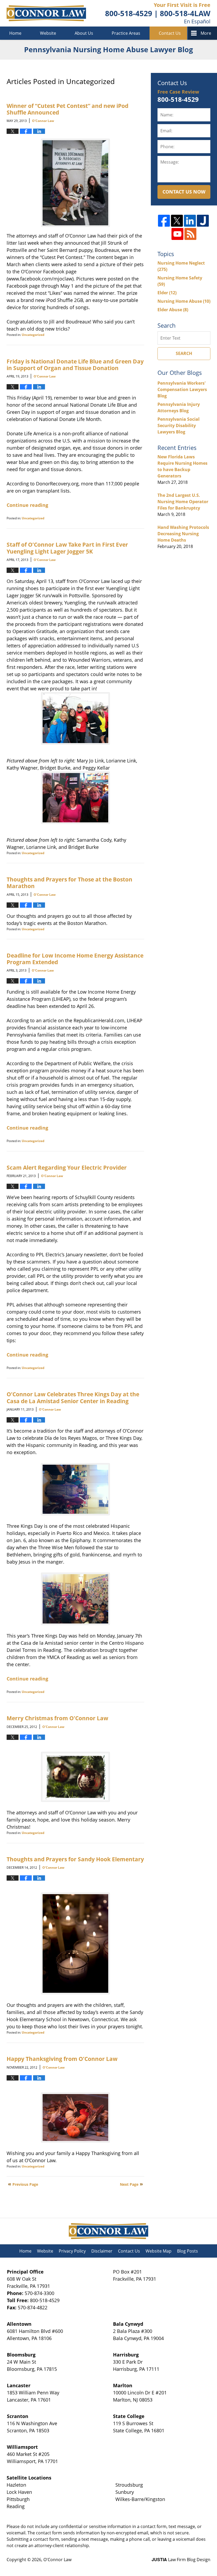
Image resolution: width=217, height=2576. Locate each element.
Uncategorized (33, 335)
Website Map (159, 2251)
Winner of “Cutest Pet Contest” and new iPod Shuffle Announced (67, 109)
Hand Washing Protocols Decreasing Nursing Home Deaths (183, 534)
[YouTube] (177, 234)
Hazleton (16, 2485)
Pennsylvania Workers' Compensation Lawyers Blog (182, 389)
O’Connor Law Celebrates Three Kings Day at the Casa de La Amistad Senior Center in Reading (73, 1397)
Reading (16, 2506)
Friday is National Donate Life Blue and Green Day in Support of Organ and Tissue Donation (75, 365)
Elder (167, 293)
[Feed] (190, 234)
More (206, 33)
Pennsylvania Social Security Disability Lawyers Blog (178, 425)
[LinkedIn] (190, 221)
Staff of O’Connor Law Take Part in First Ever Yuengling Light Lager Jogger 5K (67, 548)
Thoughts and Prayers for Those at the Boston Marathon (69, 883)
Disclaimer (102, 2251)
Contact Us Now (184, 192)
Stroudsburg (129, 2485)
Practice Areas (126, 33)
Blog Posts (187, 2251)
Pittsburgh (18, 2499)
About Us (84, 33)
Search (184, 353)
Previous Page (25, 2184)
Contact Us (170, 33)
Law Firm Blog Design (181, 2560)
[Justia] (203, 221)
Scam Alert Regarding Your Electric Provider (67, 1167)
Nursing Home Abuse (184, 301)
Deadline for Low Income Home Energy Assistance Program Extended (75, 959)
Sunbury (125, 2492)
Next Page (129, 2184)
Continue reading (27, 505)
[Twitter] (177, 221)
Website (48, 33)
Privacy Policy (72, 2251)
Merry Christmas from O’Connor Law (57, 1718)
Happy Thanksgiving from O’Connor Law (62, 2059)
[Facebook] (164, 221)
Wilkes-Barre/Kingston (140, 2499)
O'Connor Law (57, 2560)
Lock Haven (19, 2492)
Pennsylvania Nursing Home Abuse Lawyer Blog (46, 13)
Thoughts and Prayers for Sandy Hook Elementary (75, 1859)
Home (15, 33)
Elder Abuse (173, 310)
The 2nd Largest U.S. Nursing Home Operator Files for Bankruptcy (183, 502)
